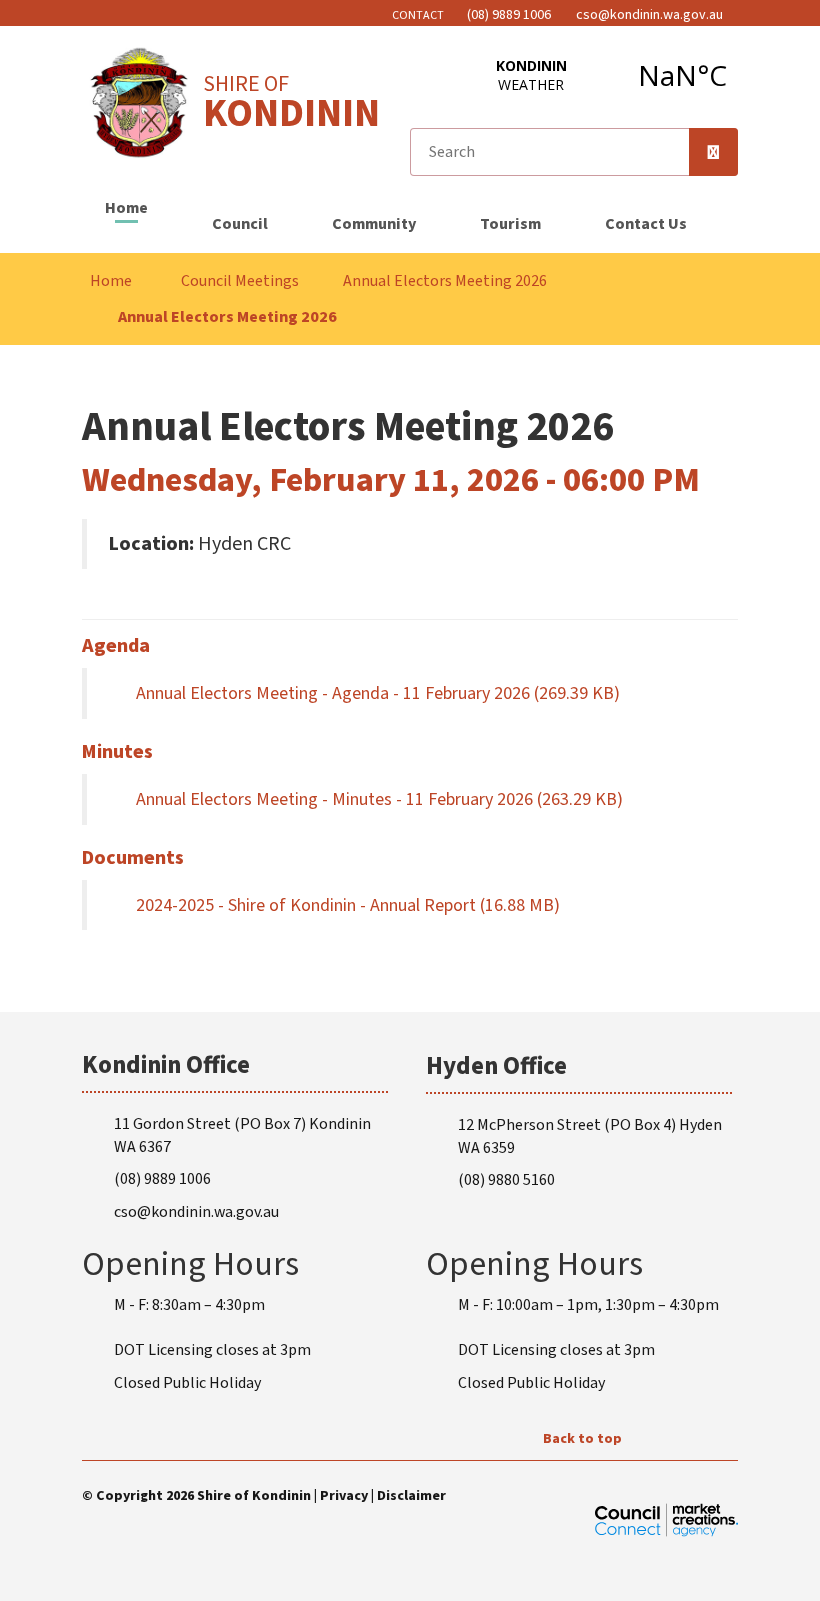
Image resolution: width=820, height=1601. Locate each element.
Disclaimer (411, 1496)
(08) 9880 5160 (506, 1180)
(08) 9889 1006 (162, 1179)
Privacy (344, 1496)
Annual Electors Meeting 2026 (445, 281)
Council (240, 224)
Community (374, 224)
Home (126, 208)
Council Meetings (240, 281)
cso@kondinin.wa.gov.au (196, 1212)
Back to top (582, 1439)
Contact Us (646, 224)
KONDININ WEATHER (607, 75)
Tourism (510, 224)
